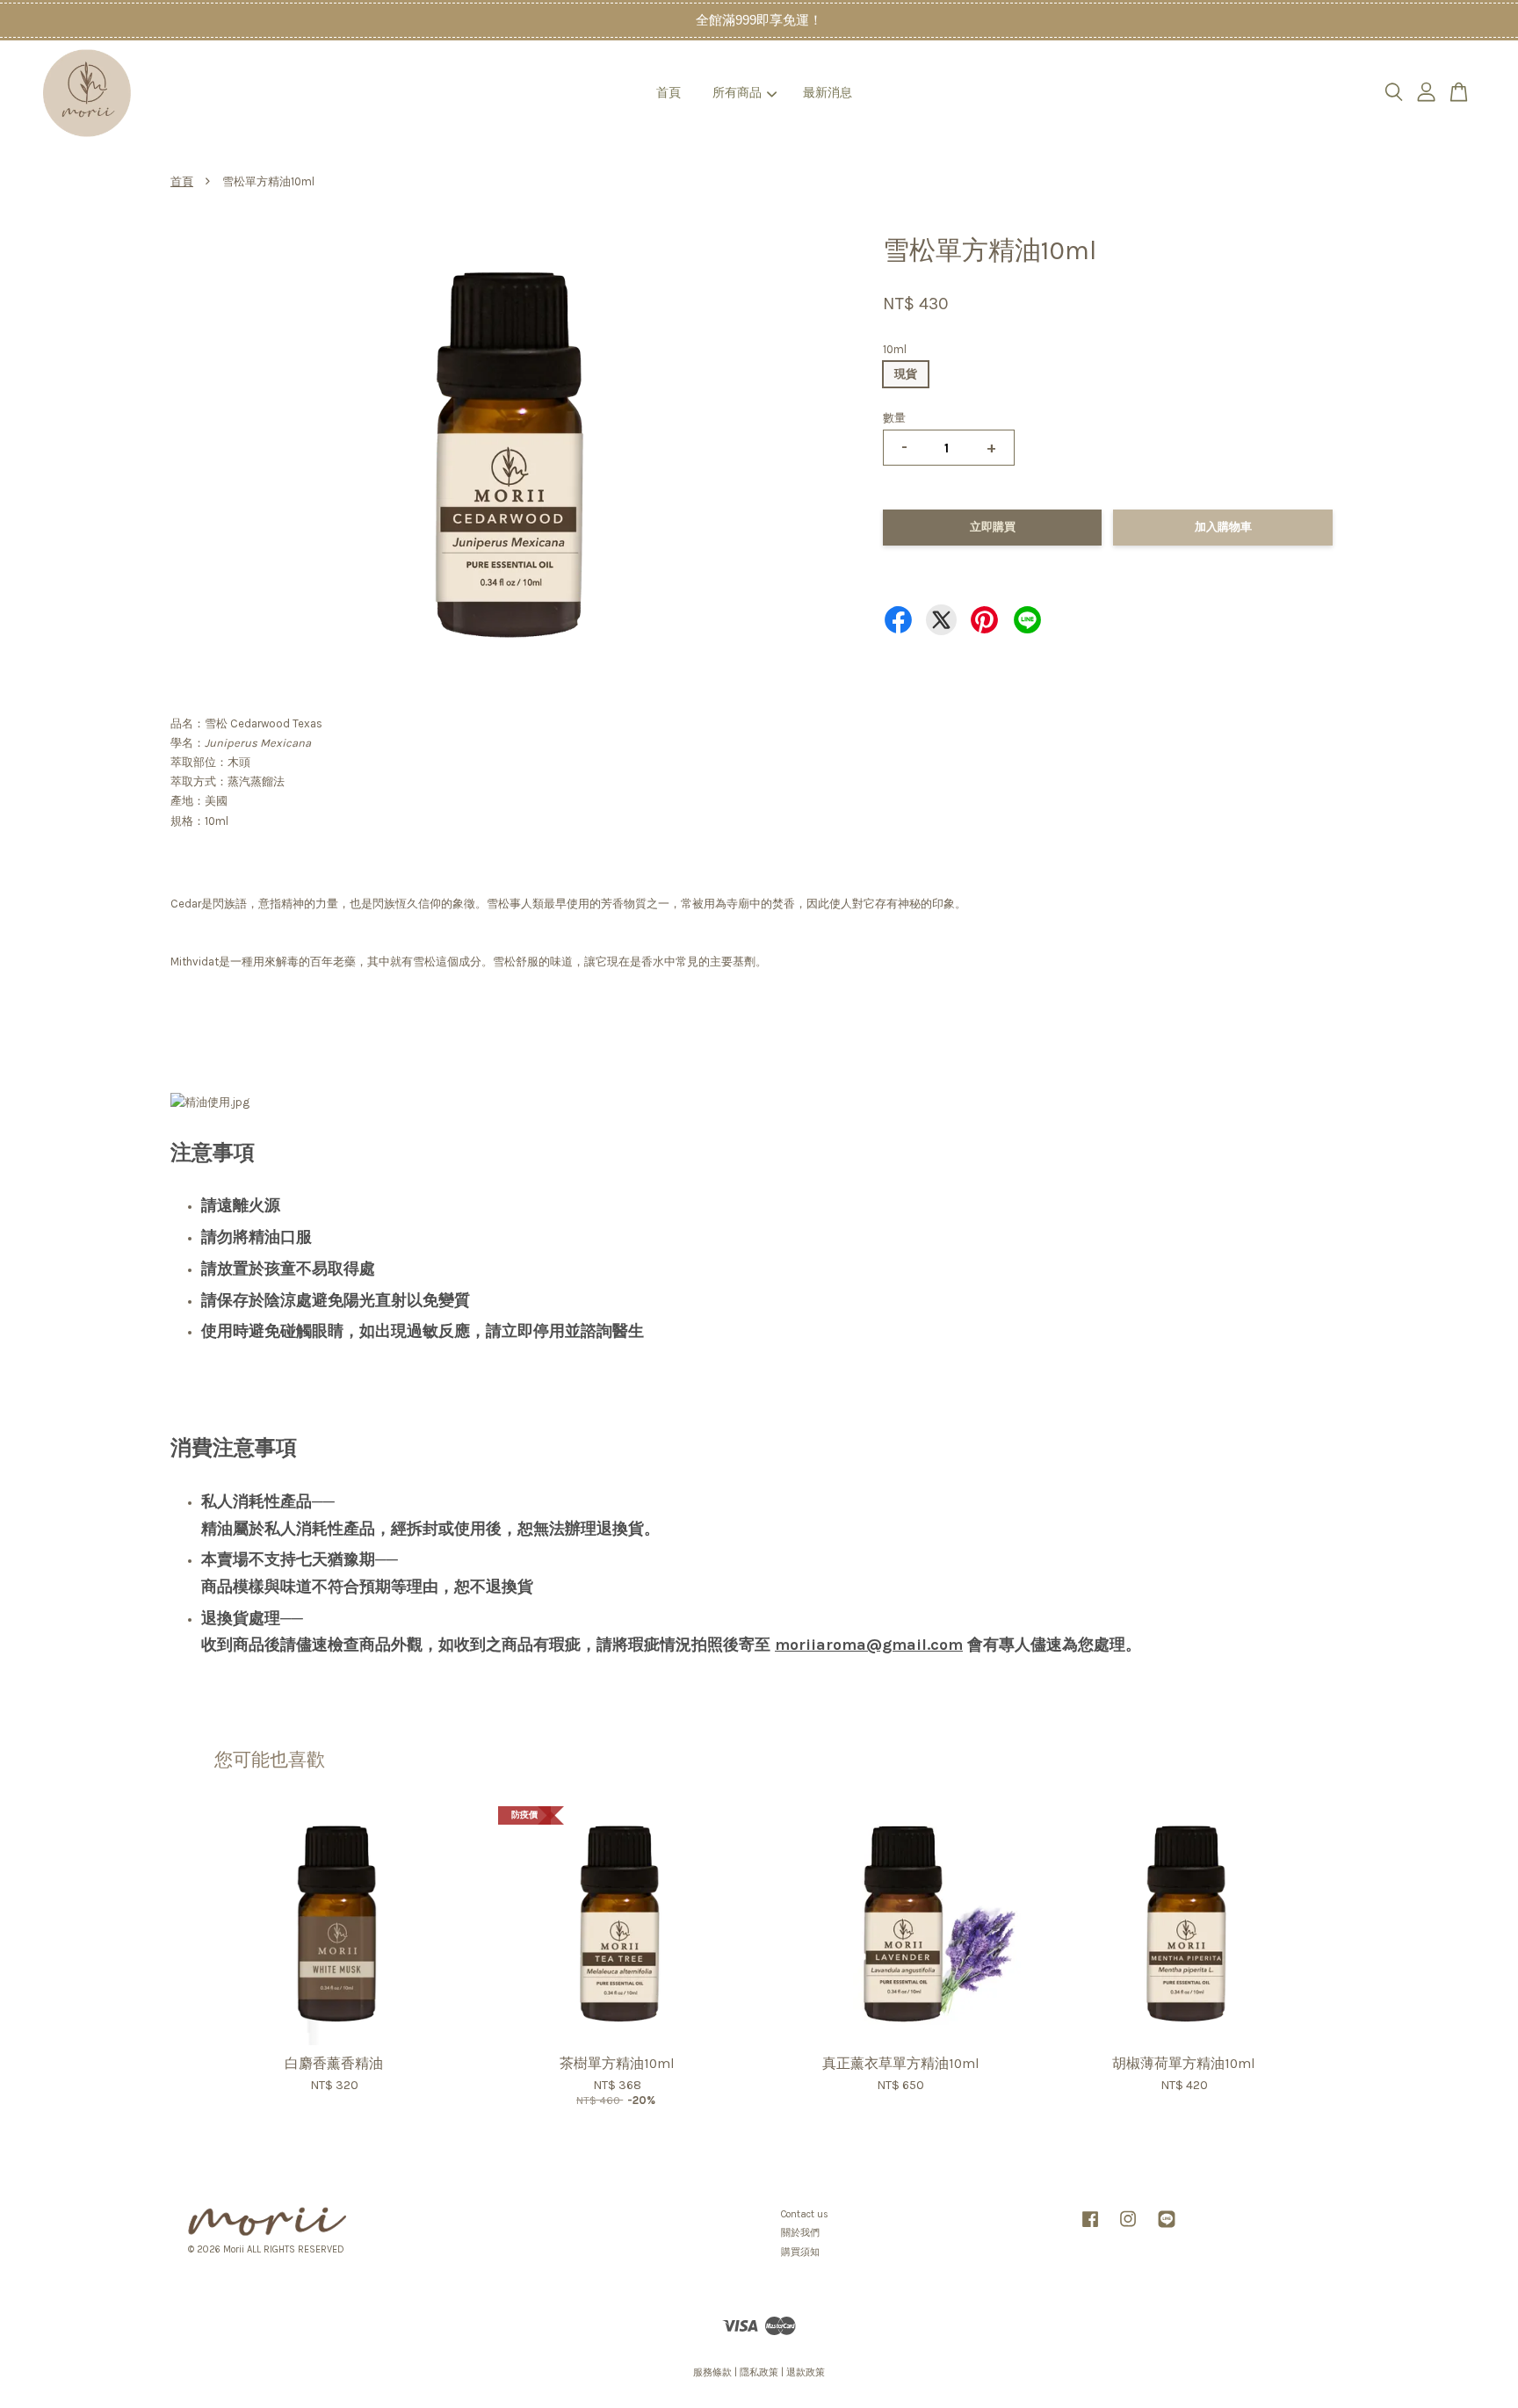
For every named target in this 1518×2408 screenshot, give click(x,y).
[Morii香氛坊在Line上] (1167, 2228)
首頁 (669, 93)
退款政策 (806, 2372)
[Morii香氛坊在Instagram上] (1128, 2228)
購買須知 (800, 2252)
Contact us (805, 2214)
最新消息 (828, 93)
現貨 (906, 374)
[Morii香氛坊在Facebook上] (1090, 2228)
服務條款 (712, 2372)
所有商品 (737, 93)
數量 (894, 418)
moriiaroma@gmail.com (869, 1645)
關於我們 (800, 2233)
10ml (895, 349)
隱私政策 (759, 2372)
